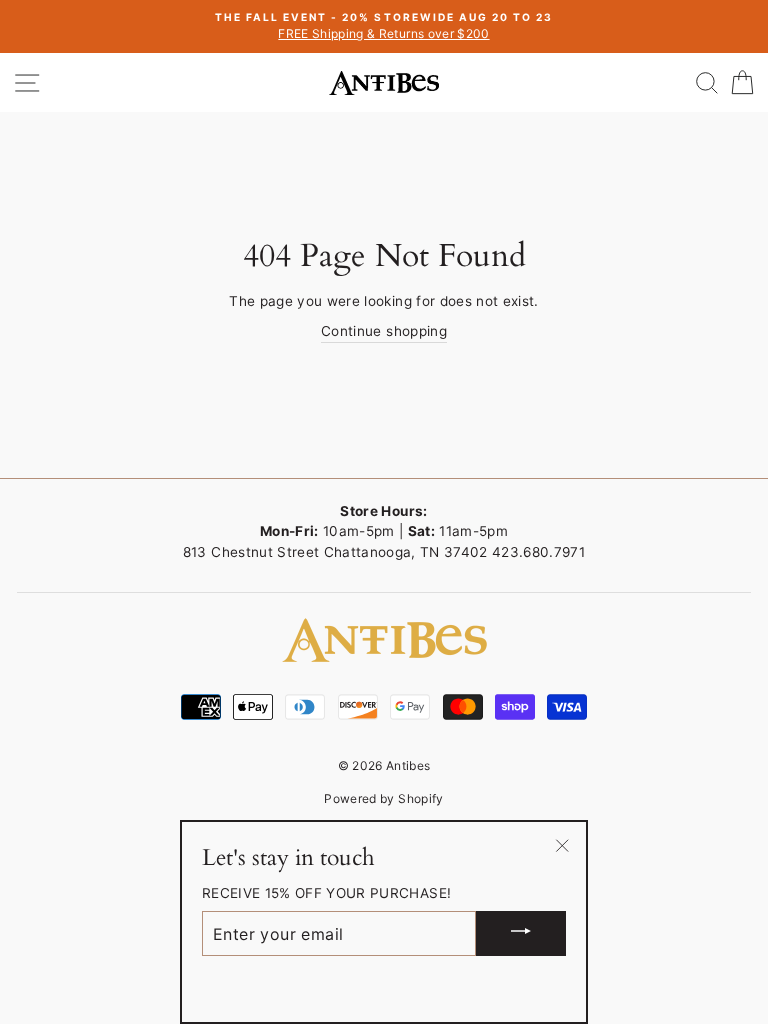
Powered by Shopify (383, 798)
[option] (384, 26)
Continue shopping (384, 331)
